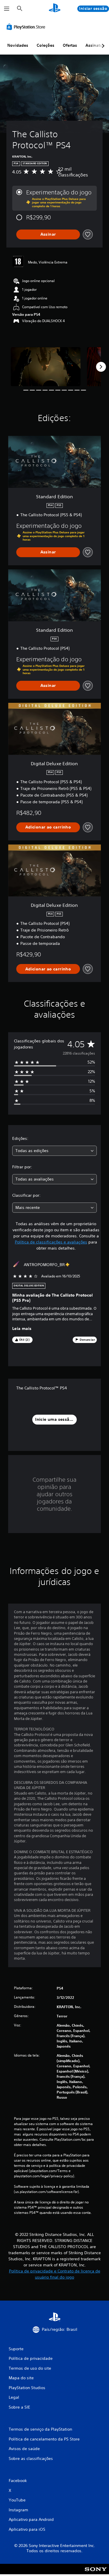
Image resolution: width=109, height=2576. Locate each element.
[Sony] (96, 2573)
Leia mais (22, 1329)
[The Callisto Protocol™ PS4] (46, 367)
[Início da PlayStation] (55, 9)
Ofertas (70, 45)
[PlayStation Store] (27, 27)
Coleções (45, 45)
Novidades (18, 45)
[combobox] (54, 1151)
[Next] (101, 367)
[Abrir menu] (7, 9)
